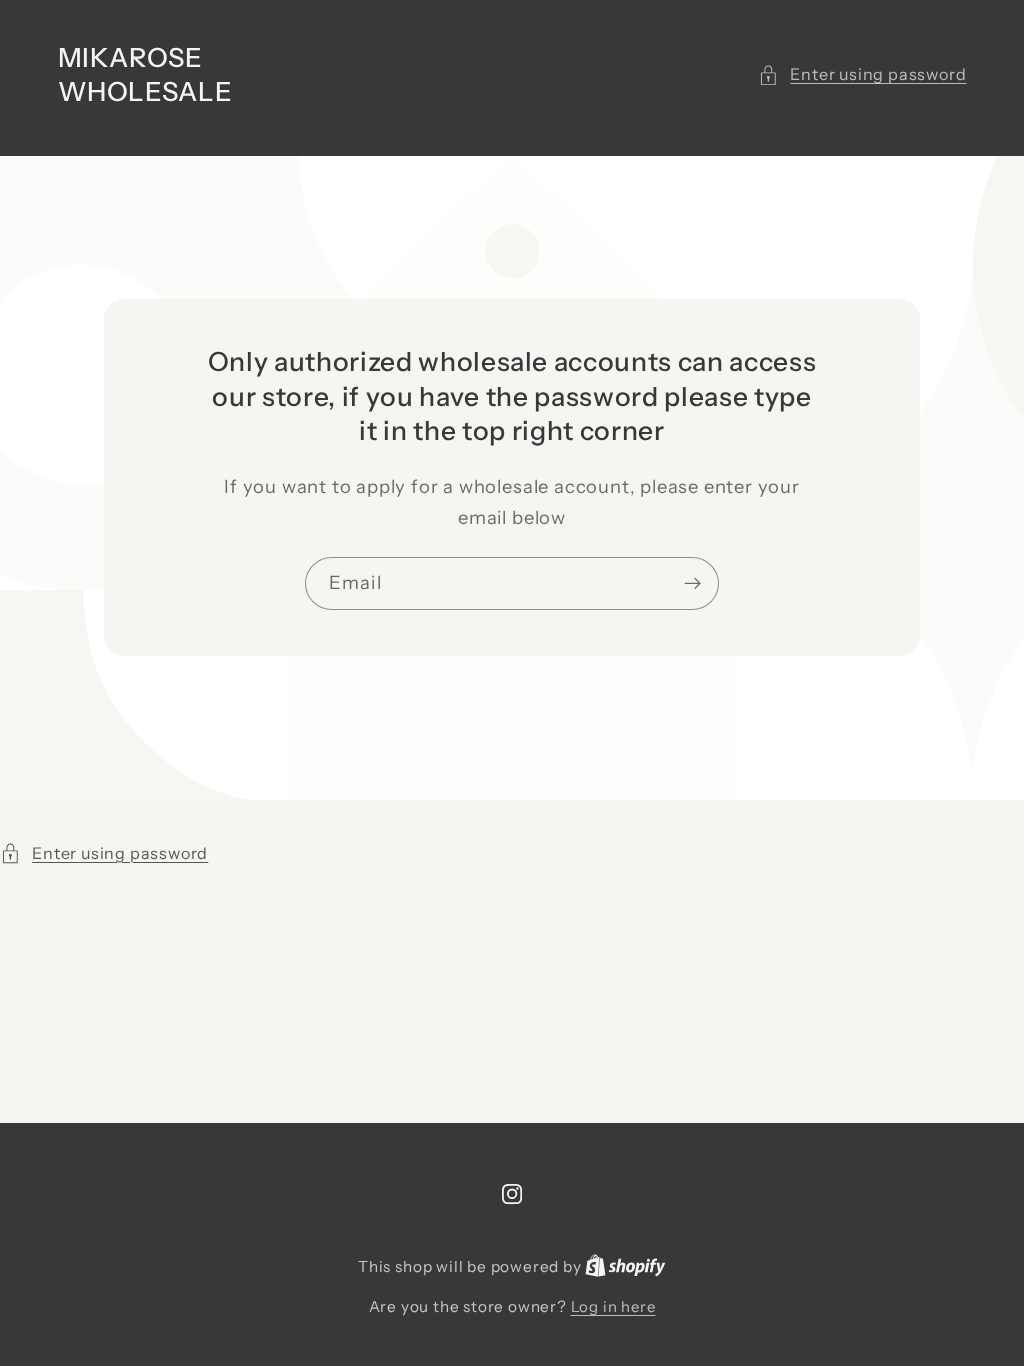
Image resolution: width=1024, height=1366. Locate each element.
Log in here (613, 1306)
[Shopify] (625, 1266)
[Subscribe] (692, 584)
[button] (862, 74)
